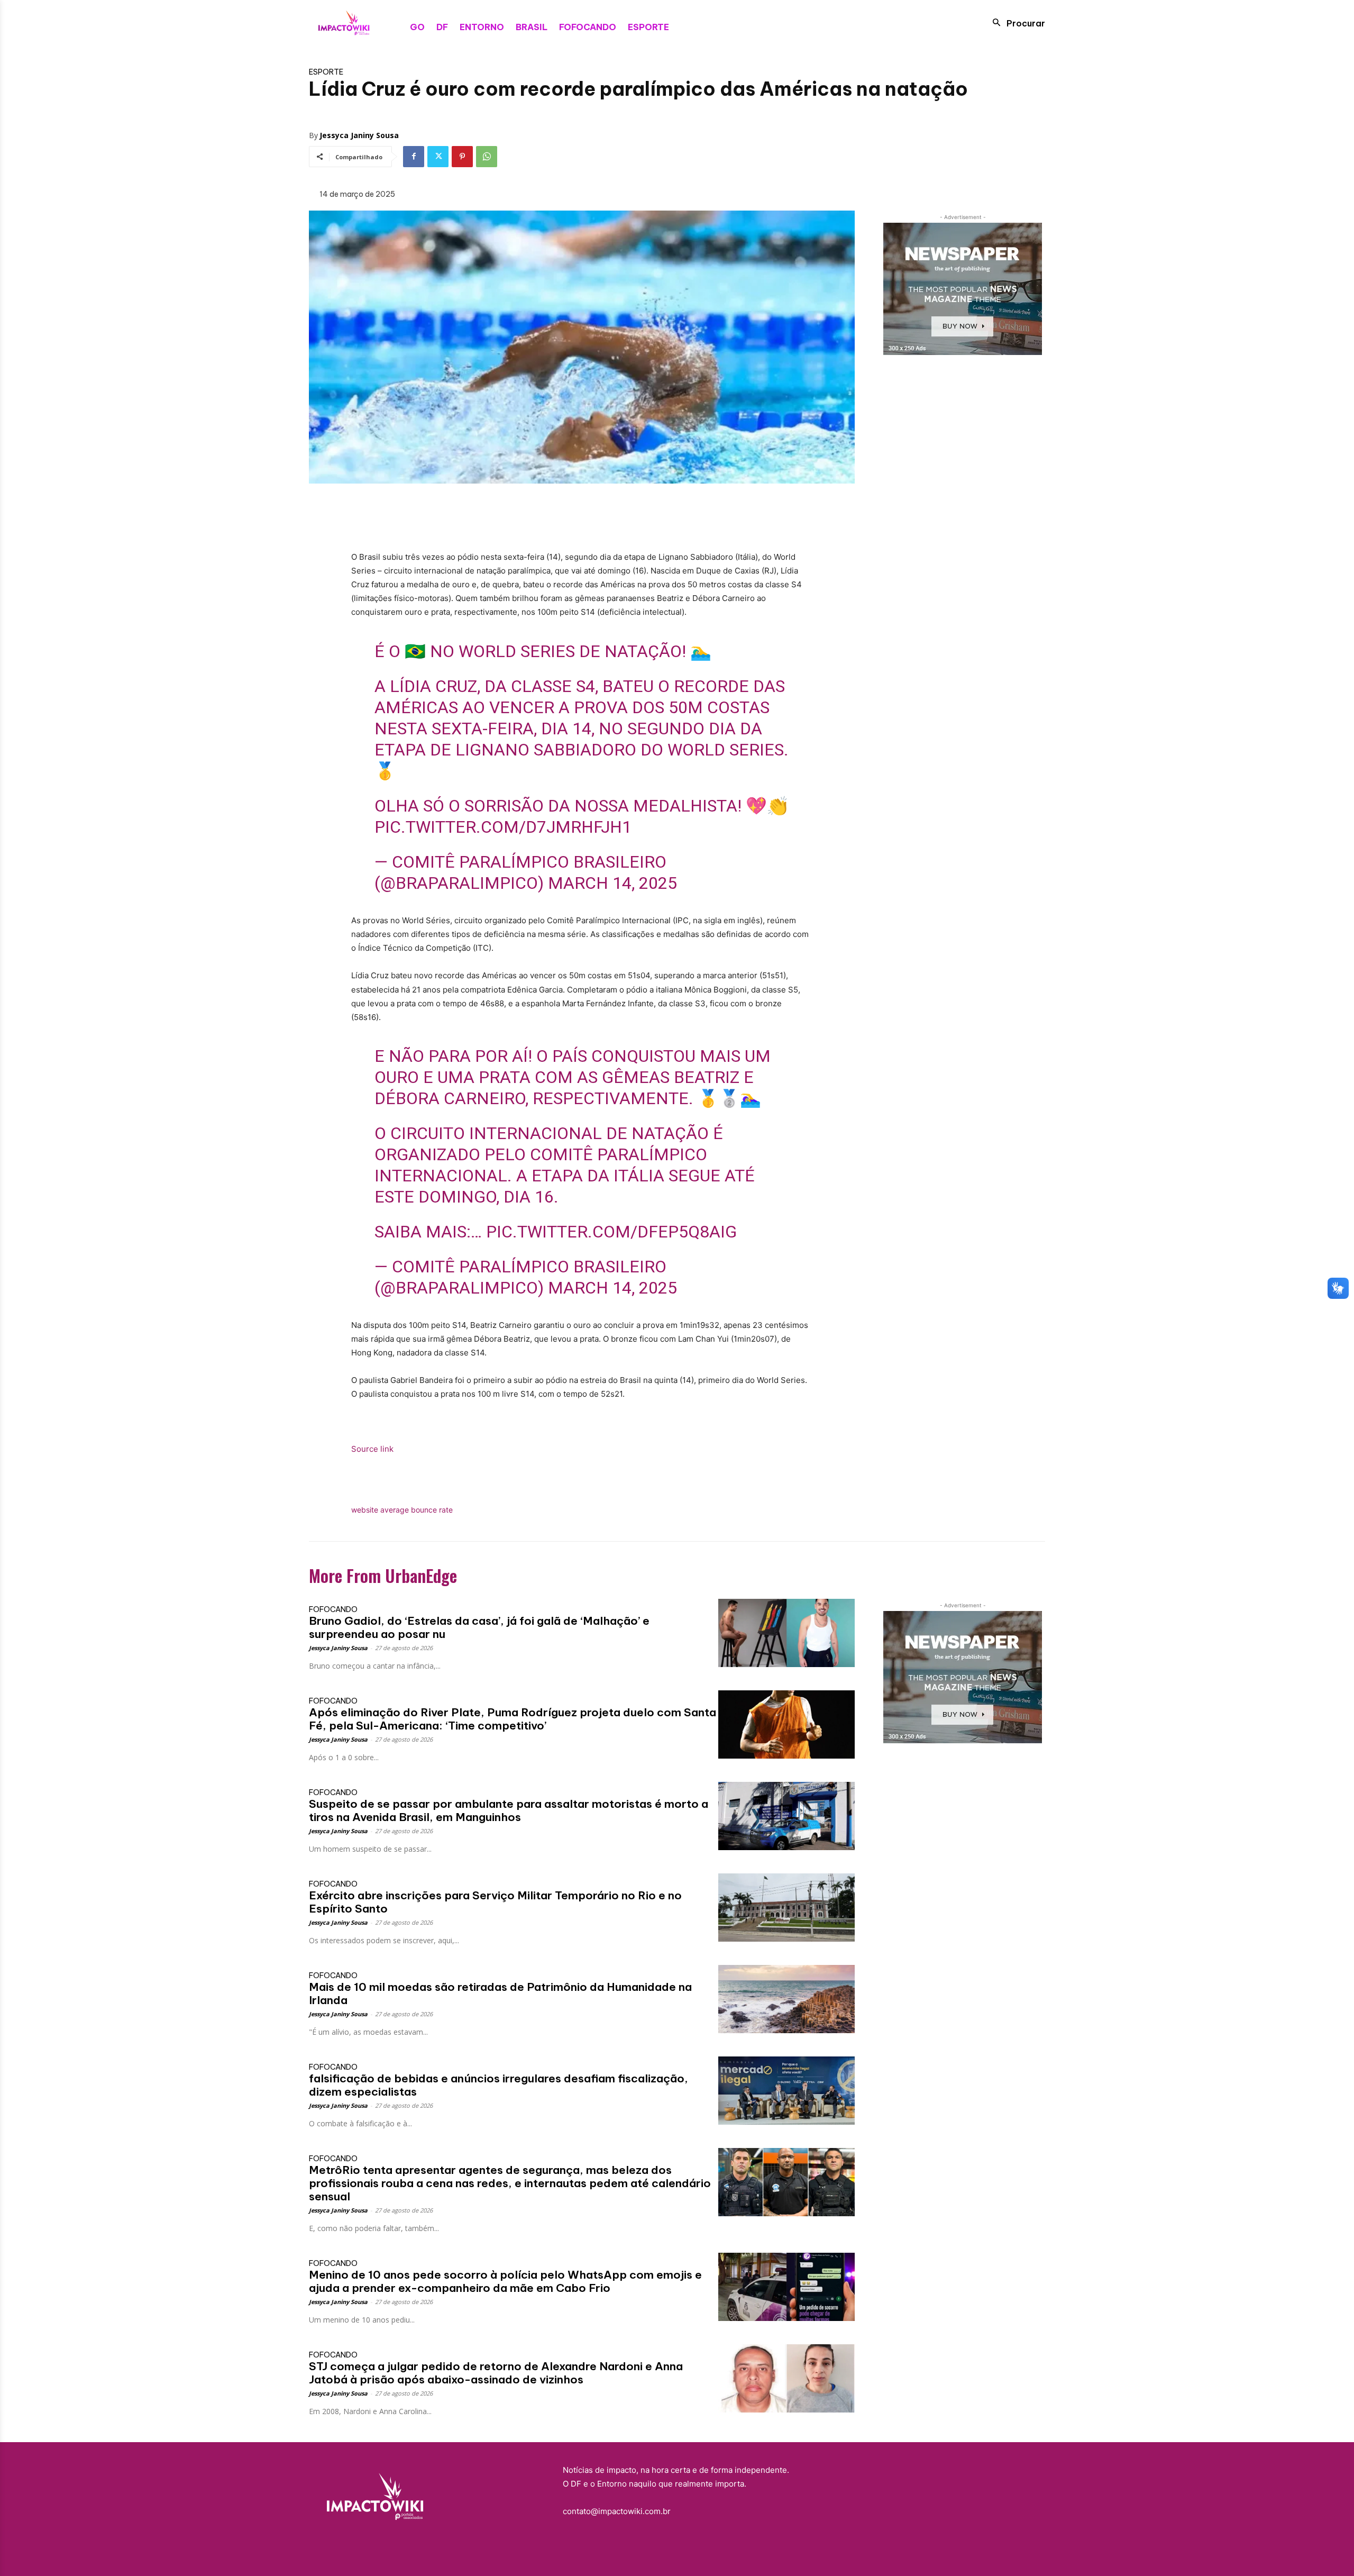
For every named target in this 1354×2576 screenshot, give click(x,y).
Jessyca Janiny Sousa (359, 135)
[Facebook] (414, 157)
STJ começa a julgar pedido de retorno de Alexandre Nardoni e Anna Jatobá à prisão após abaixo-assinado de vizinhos (496, 2373)
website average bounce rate (402, 1510)
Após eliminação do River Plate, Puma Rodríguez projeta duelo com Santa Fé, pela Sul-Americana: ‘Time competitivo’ (513, 1719)
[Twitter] (438, 157)
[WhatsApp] (487, 157)
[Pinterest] (462, 157)
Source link (372, 1449)
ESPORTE (326, 72)
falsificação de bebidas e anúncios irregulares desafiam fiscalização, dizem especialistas (498, 2085)
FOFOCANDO (333, 1609)
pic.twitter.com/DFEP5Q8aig (611, 1232)
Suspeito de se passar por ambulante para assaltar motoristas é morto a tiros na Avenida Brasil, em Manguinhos (509, 1810)
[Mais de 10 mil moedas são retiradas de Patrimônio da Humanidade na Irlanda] (786, 1999)
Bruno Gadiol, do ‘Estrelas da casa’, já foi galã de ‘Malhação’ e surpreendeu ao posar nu (479, 1627)
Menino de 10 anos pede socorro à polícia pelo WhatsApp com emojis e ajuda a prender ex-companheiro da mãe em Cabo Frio (505, 2281)
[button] (1016, 23)
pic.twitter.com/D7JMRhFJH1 (503, 827)
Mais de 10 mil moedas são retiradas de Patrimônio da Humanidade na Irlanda (500, 1994)
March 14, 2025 (612, 883)
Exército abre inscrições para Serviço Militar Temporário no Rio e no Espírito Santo (495, 1902)
